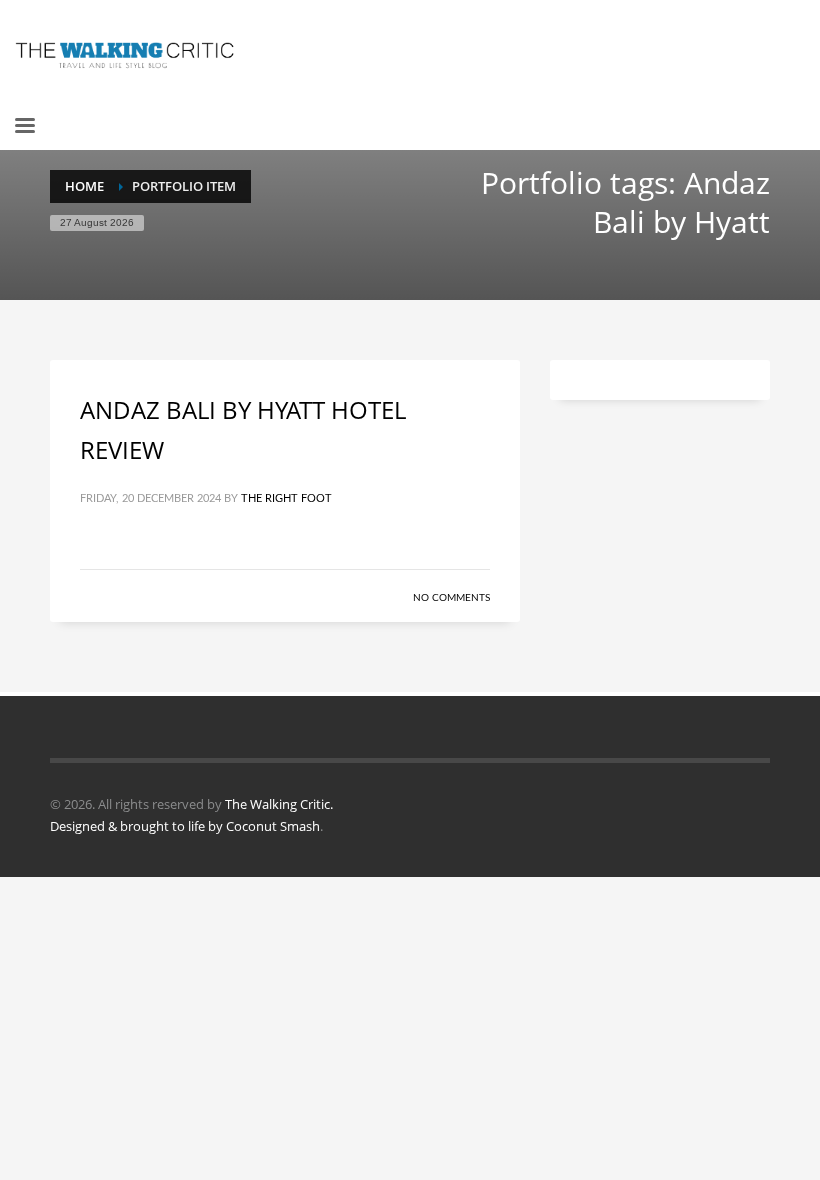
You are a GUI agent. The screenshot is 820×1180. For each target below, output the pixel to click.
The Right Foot (286, 498)
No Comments (451, 598)
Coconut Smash (273, 826)
